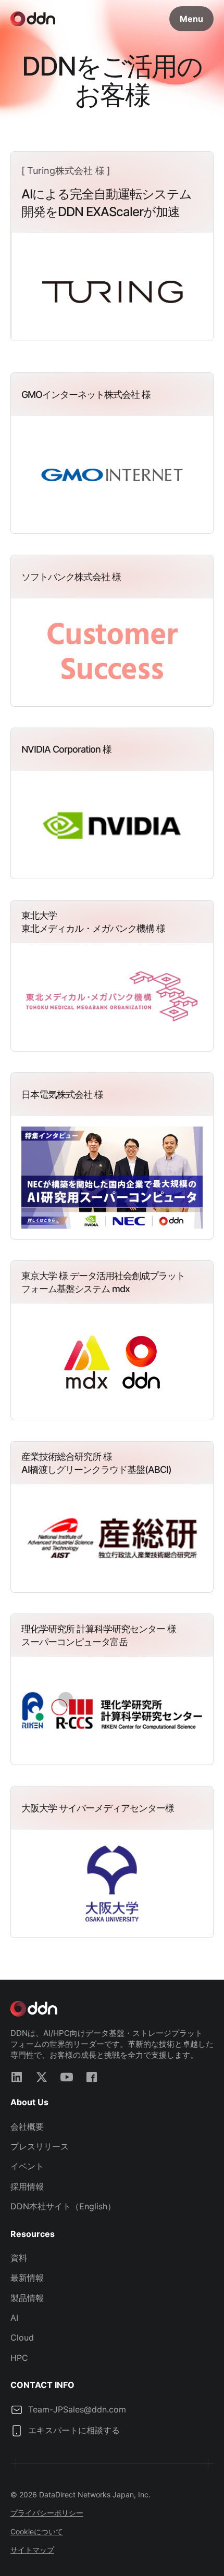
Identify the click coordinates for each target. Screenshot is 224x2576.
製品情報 (27, 2298)
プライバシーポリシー (47, 2513)
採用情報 (27, 2186)
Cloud (22, 2337)
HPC (19, 2358)
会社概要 (27, 2127)
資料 (19, 2258)
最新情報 (27, 2278)
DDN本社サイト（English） (63, 2206)
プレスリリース (40, 2146)
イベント (27, 2166)
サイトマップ (32, 2550)
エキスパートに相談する (74, 2430)
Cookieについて (37, 2531)
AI (14, 2318)
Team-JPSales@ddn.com (77, 2409)
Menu (191, 19)
